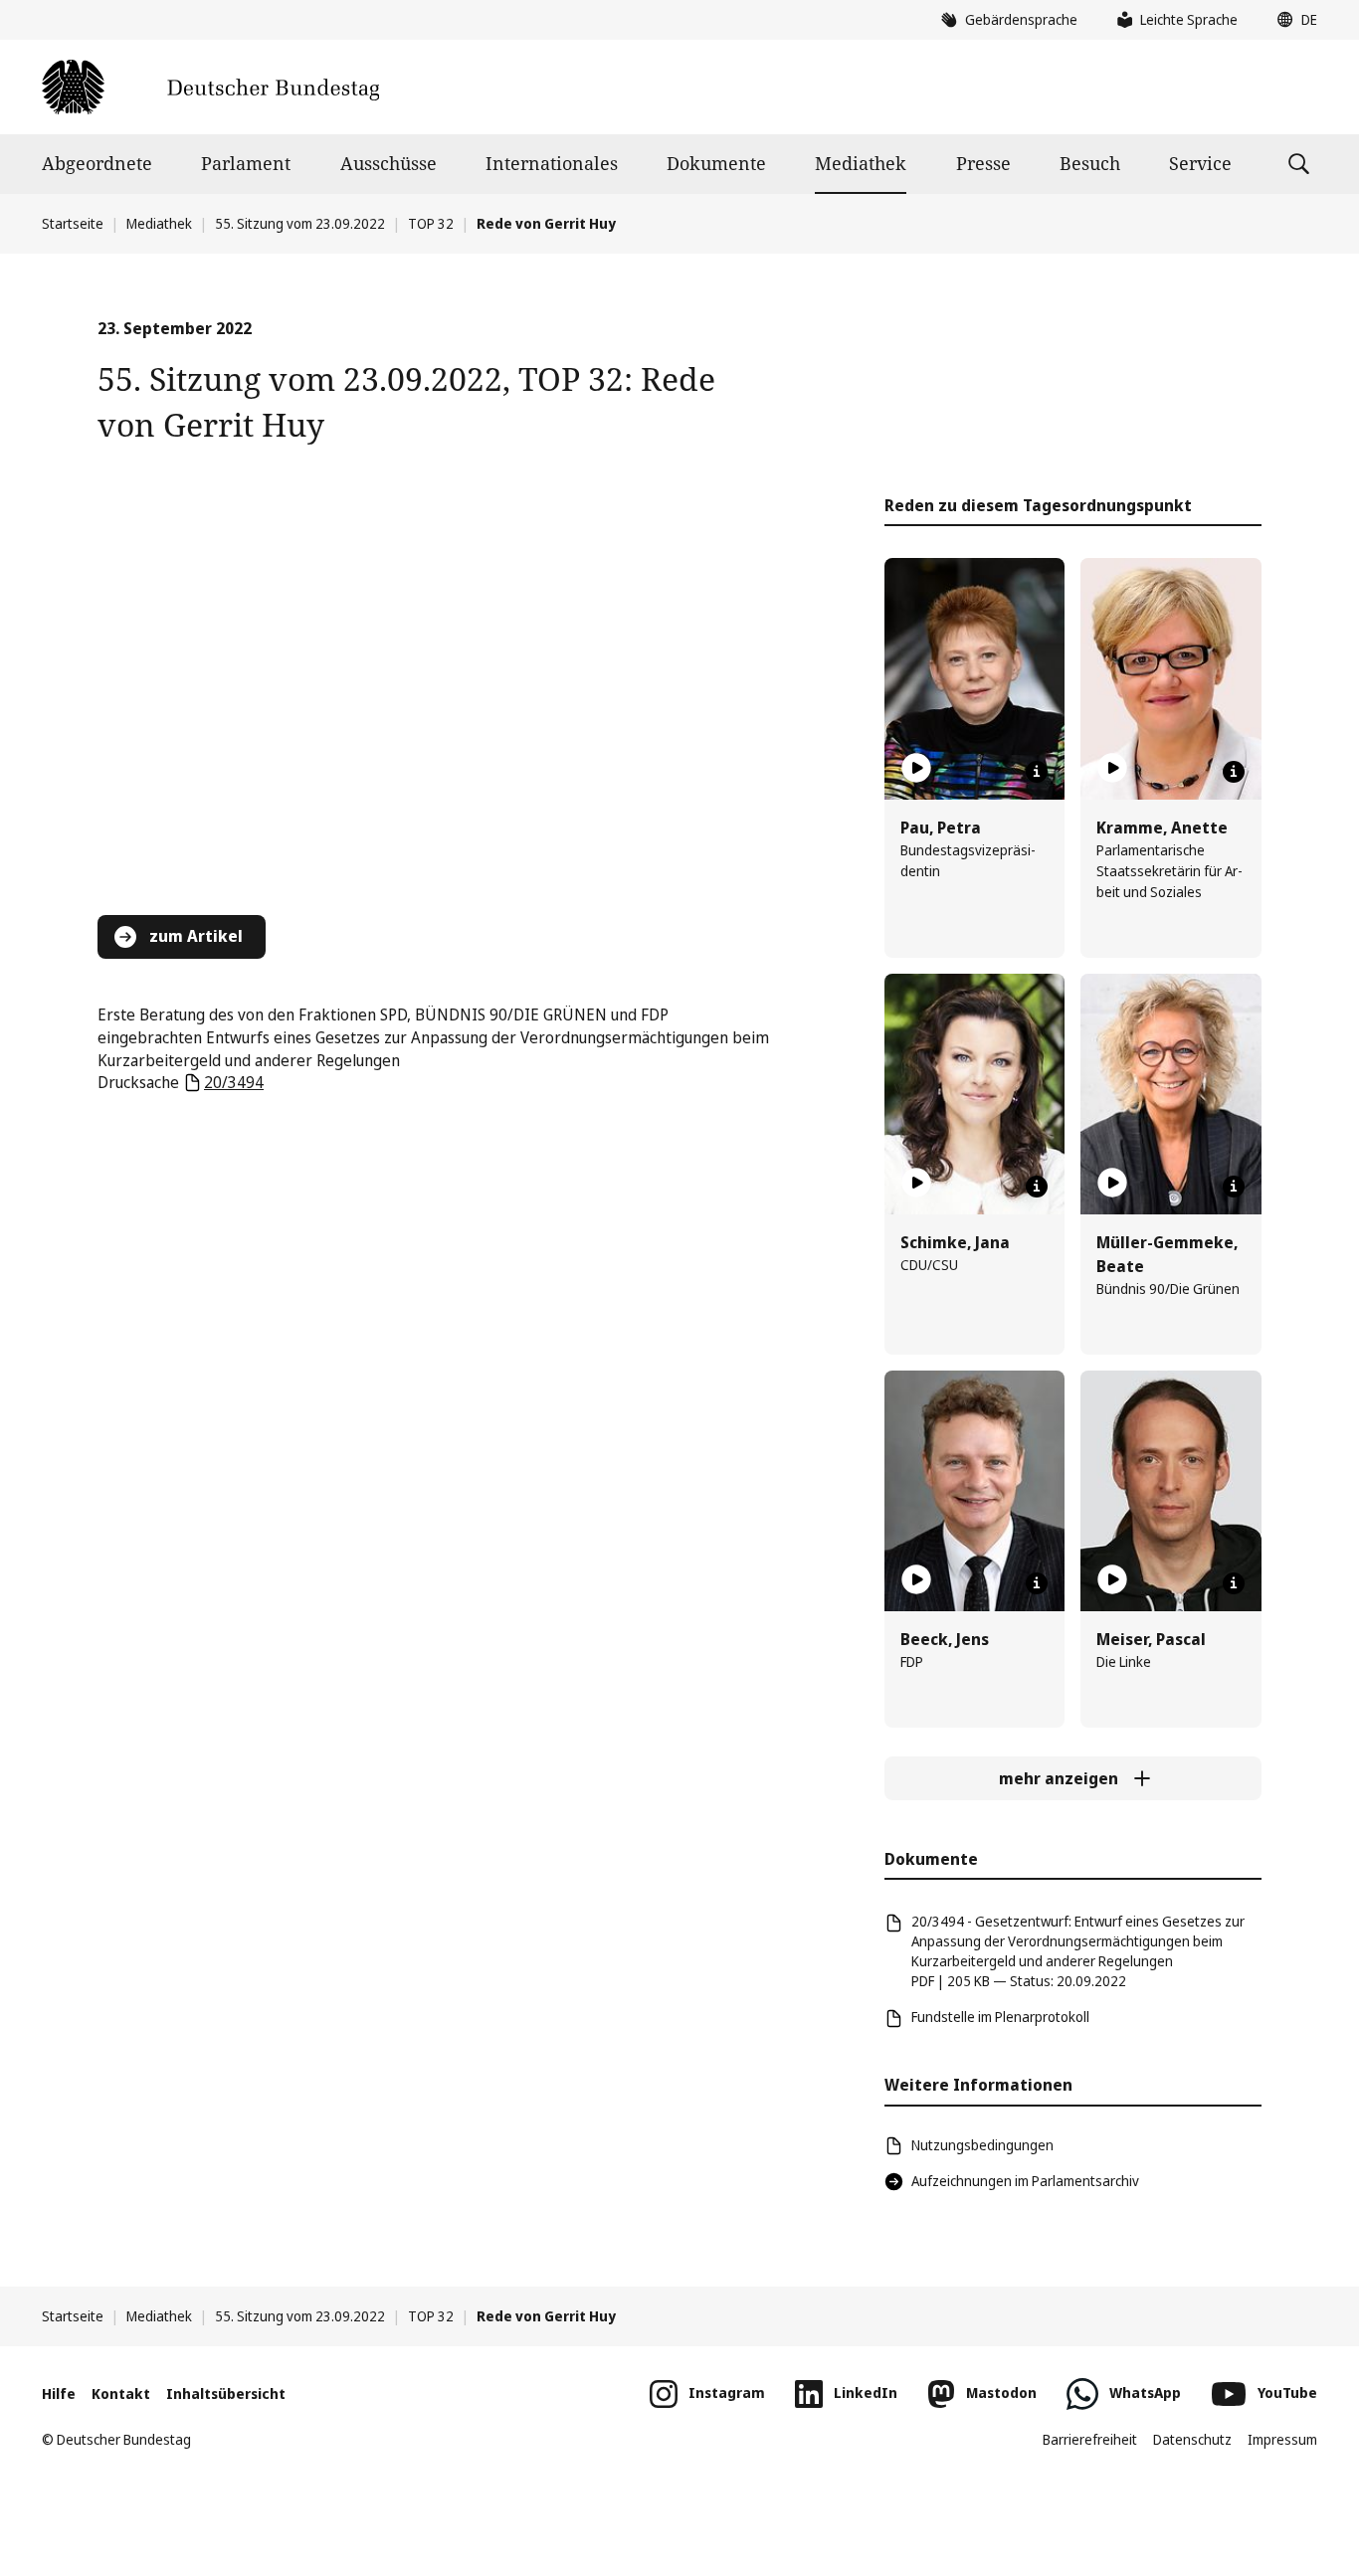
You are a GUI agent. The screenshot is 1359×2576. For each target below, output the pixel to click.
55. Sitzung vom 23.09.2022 (300, 223)
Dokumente (716, 163)
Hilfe (59, 2393)
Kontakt (121, 2393)
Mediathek (861, 163)
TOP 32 (431, 223)
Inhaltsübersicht (226, 2393)
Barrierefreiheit (1090, 2439)
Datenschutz (1192, 2439)
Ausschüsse (388, 163)
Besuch (1090, 163)
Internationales (552, 163)
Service (1200, 163)
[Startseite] (210, 87)
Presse (983, 163)
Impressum (1282, 2439)
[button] (1292, 20)
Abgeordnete (97, 163)
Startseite (73, 223)
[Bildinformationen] (1037, 772)
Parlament (246, 163)
